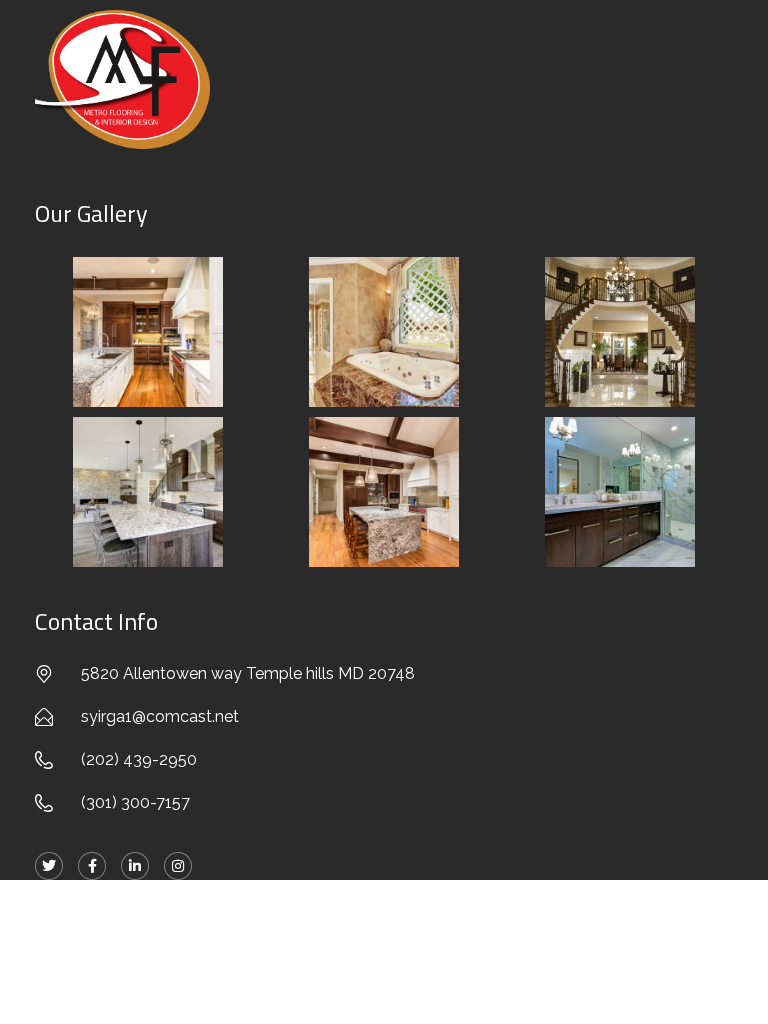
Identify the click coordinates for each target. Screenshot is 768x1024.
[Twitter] (49, 866)
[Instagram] (178, 866)
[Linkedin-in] (135, 866)
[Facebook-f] (92, 866)
